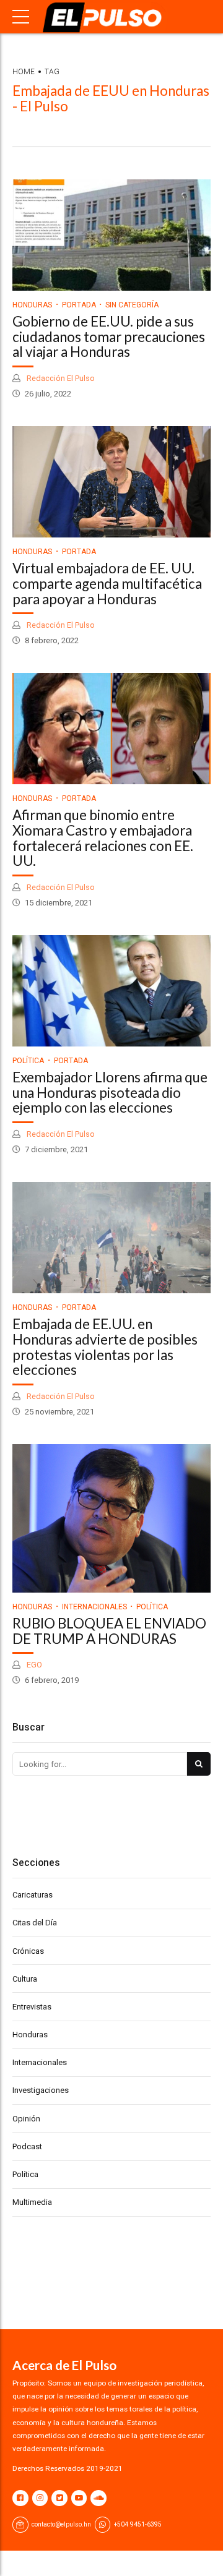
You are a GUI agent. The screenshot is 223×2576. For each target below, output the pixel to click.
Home (24, 72)
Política (28, 1061)
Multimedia (32, 2202)
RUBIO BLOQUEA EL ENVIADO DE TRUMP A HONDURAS (109, 1631)
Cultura (25, 1979)
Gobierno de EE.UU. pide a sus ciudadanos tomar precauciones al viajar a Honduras (109, 337)
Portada (79, 305)
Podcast (27, 2146)
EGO (33, 1665)
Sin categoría (132, 305)
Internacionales (94, 1607)
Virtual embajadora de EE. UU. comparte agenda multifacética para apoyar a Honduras (107, 584)
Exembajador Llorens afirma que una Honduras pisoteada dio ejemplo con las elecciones (110, 1093)
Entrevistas (32, 2007)
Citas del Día (35, 1923)
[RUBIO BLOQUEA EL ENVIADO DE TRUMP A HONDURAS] (111, 1518)
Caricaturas (33, 1895)
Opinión (26, 2119)
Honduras (32, 305)
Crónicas (28, 1951)
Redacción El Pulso (60, 378)
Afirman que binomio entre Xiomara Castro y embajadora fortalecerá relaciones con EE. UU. (103, 838)
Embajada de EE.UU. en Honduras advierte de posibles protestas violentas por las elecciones (105, 1347)
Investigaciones (41, 2090)
